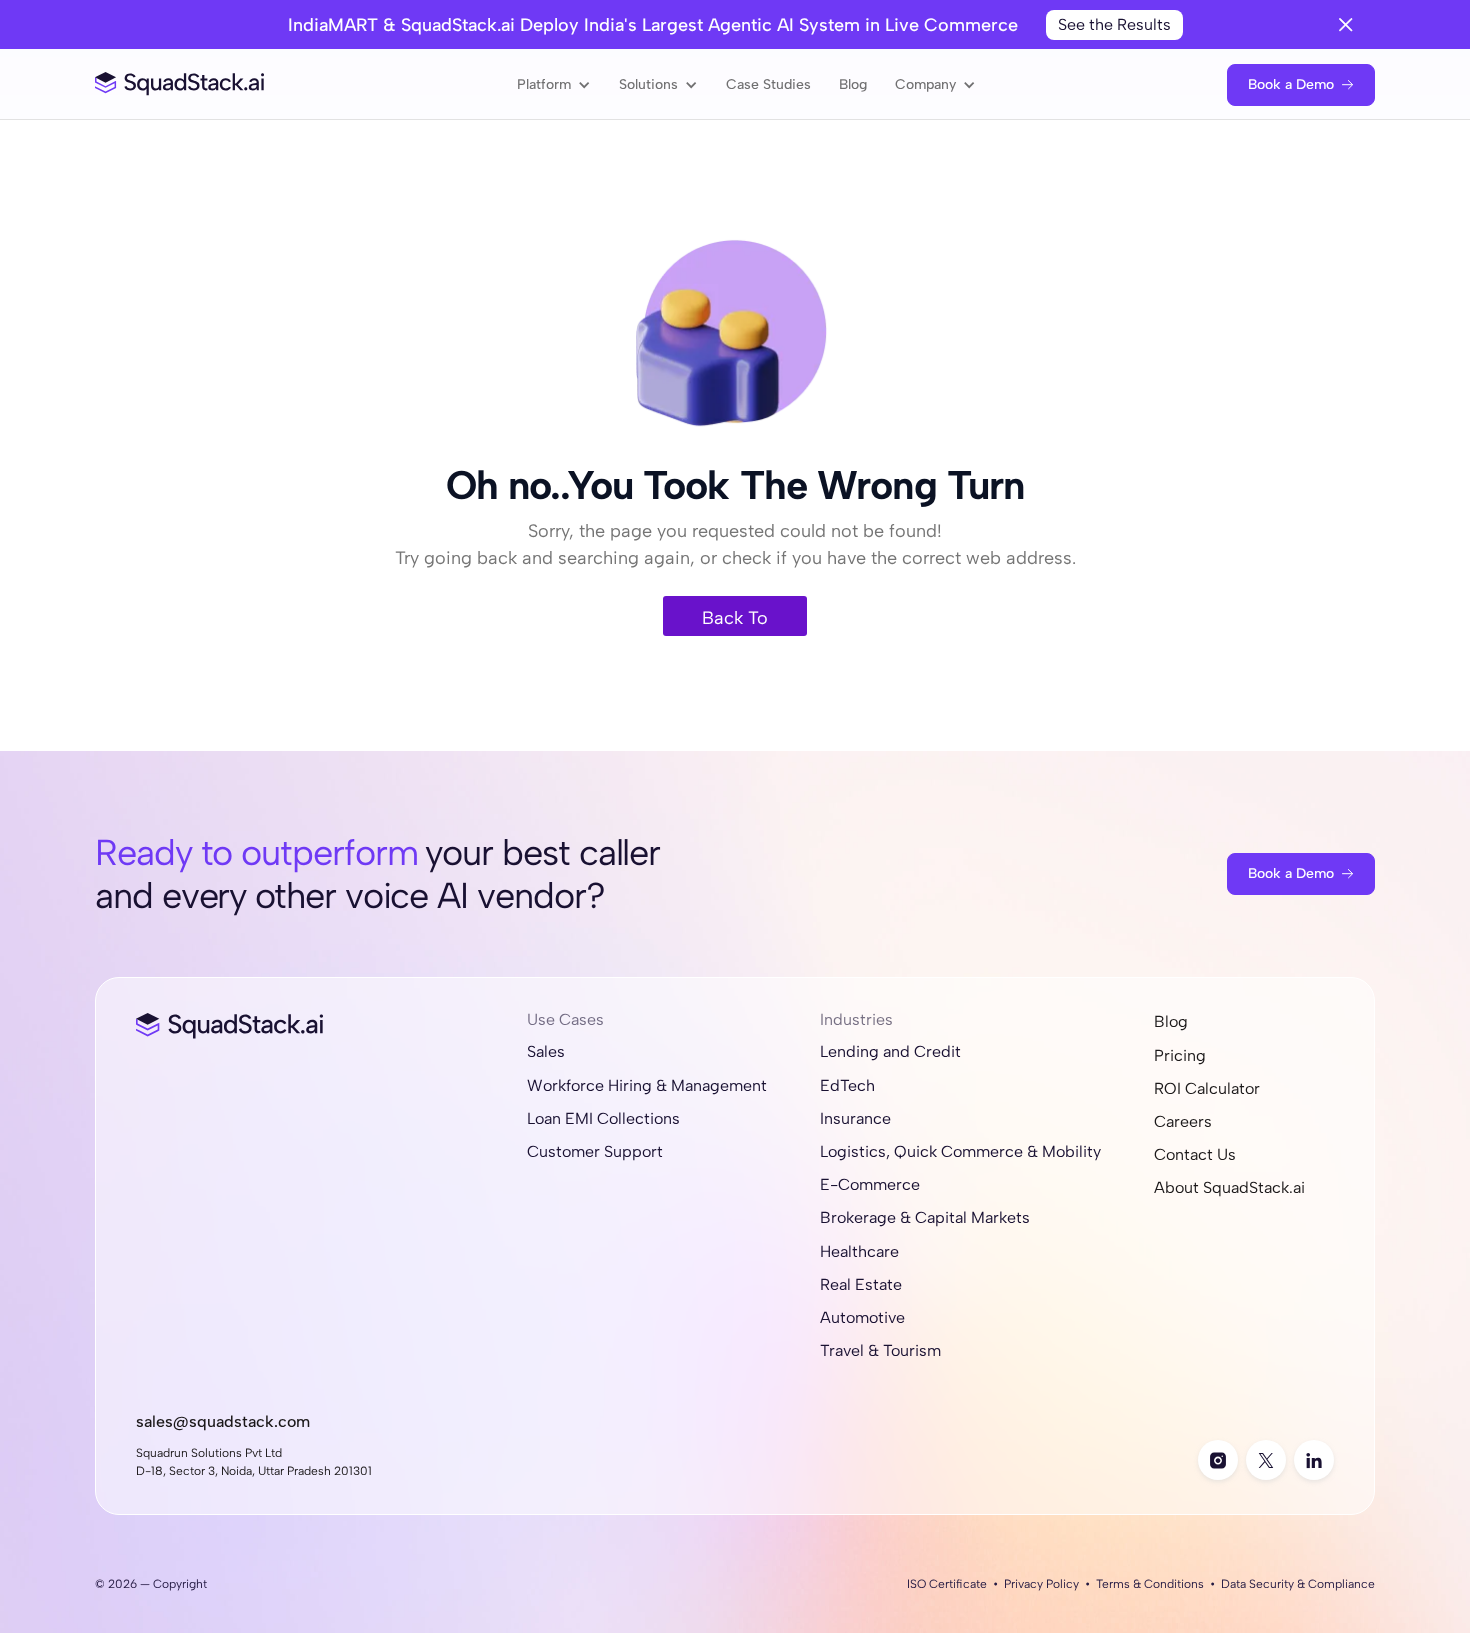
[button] (554, 84)
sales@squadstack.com (223, 1421)
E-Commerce (870, 1184)
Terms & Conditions (1150, 1584)
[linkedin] (1314, 1460)
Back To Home (735, 621)
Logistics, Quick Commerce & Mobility (960, 1151)
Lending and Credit (890, 1051)
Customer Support (595, 1151)
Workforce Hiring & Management (647, 1085)
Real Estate (861, 1284)
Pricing (1180, 1055)
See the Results (1114, 24)
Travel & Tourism (880, 1350)
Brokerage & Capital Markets (925, 1217)
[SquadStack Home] (180, 84)
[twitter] (1266, 1460)
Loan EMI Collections (603, 1118)
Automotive (862, 1317)
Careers (1183, 1121)
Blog (853, 84)
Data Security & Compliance (1298, 1584)
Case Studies (768, 84)
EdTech (847, 1085)
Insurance (855, 1118)
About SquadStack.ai (1229, 1187)
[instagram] (1218, 1460)
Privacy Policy (1041, 1584)
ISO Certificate (947, 1584)
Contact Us (1195, 1154)
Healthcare (859, 1251)
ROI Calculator (1207, 1088)
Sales (546, 1051)
